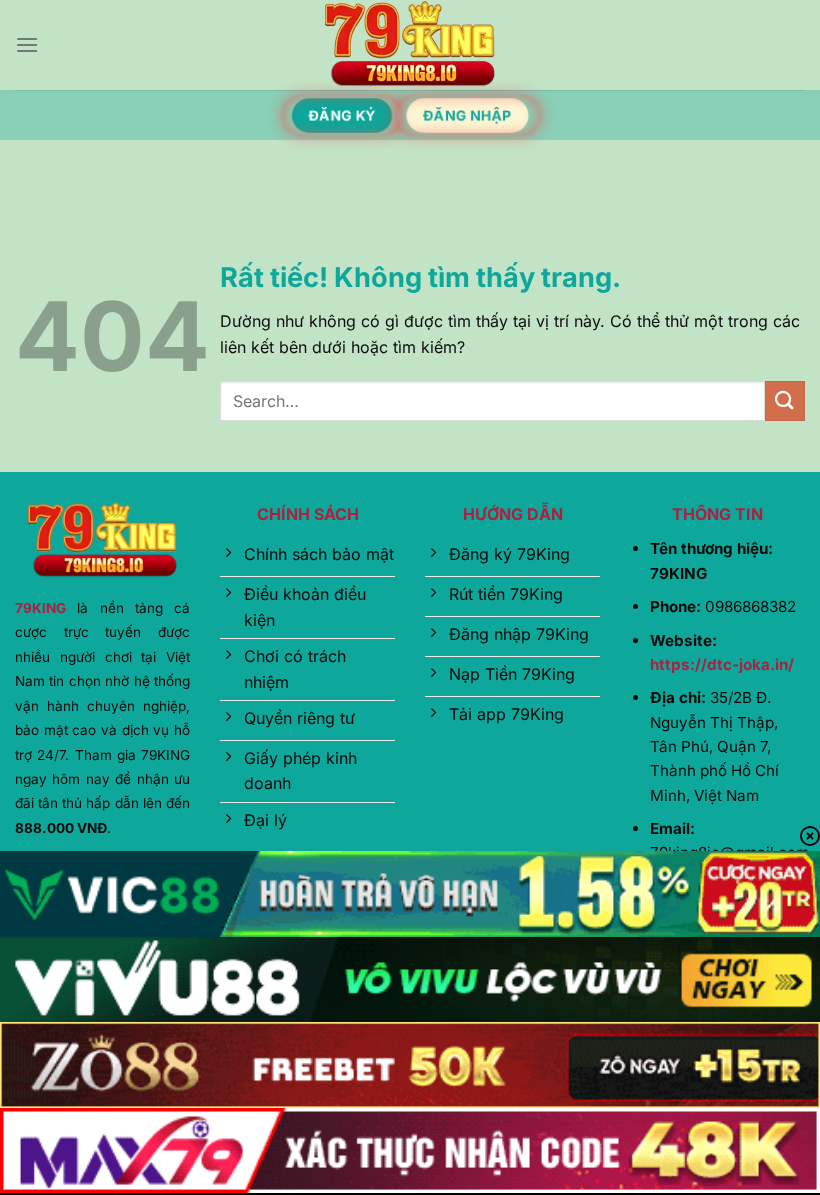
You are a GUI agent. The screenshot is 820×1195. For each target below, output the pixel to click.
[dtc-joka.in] (410, 45)
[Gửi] (785, 400)
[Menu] (27, 44)
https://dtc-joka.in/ (722, 664)
